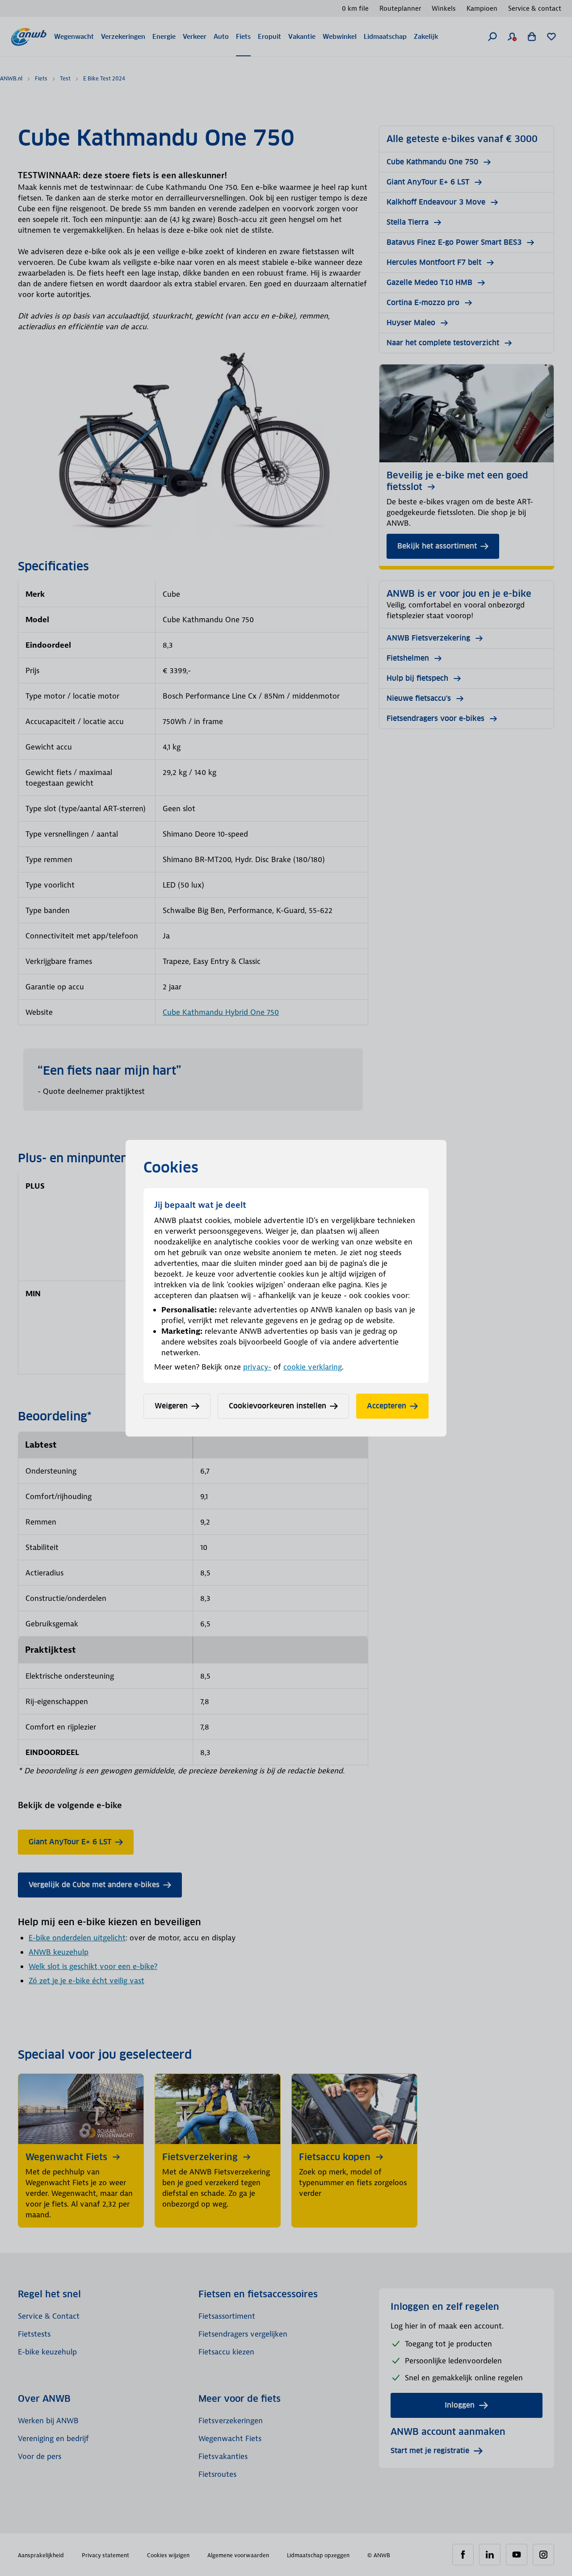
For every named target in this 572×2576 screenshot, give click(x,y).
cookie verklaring (313, 1367)
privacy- (257, 1367)
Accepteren (387, 1406)
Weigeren (171, 1406)
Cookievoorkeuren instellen (278, 1406)
